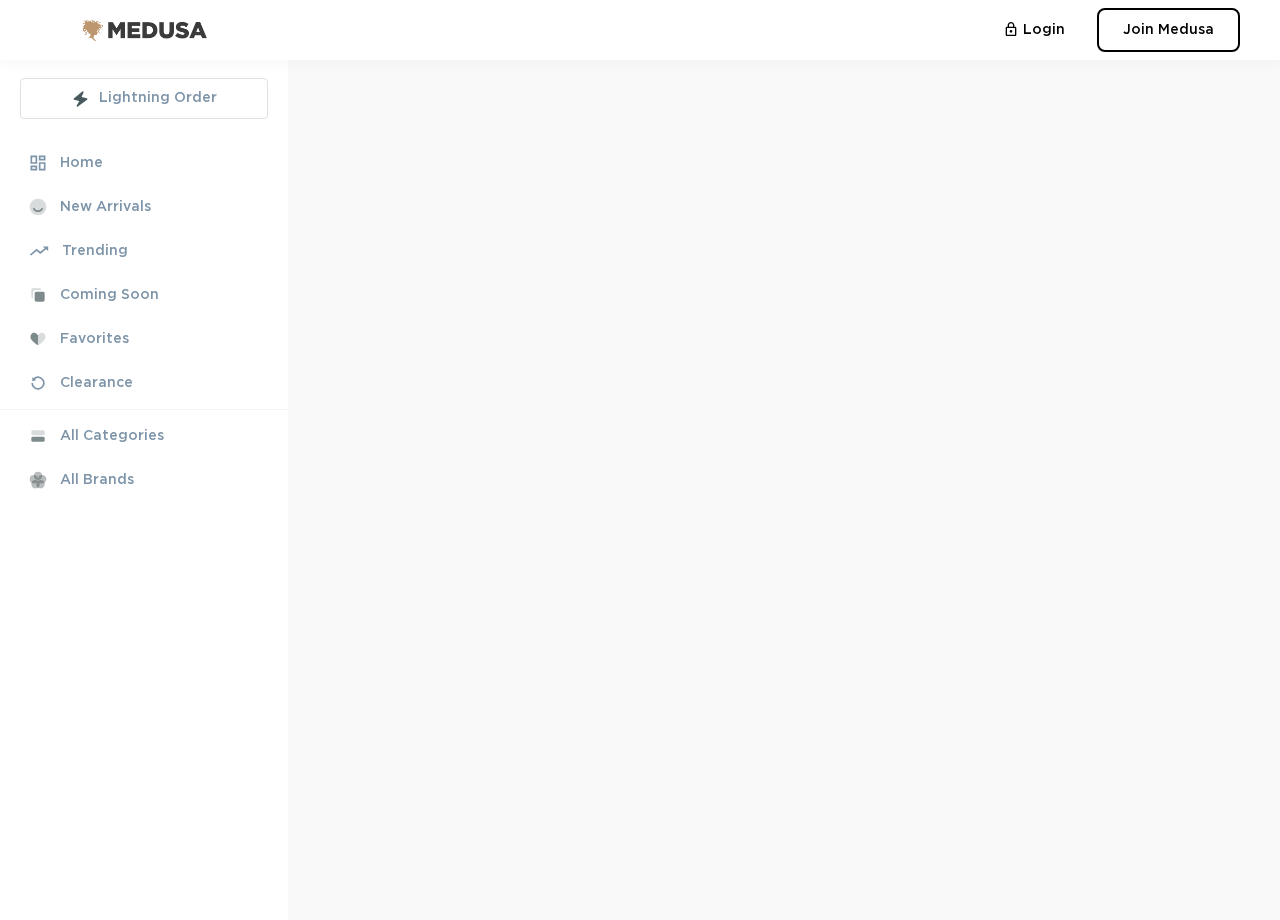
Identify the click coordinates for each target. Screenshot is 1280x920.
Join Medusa (1168, 30)
